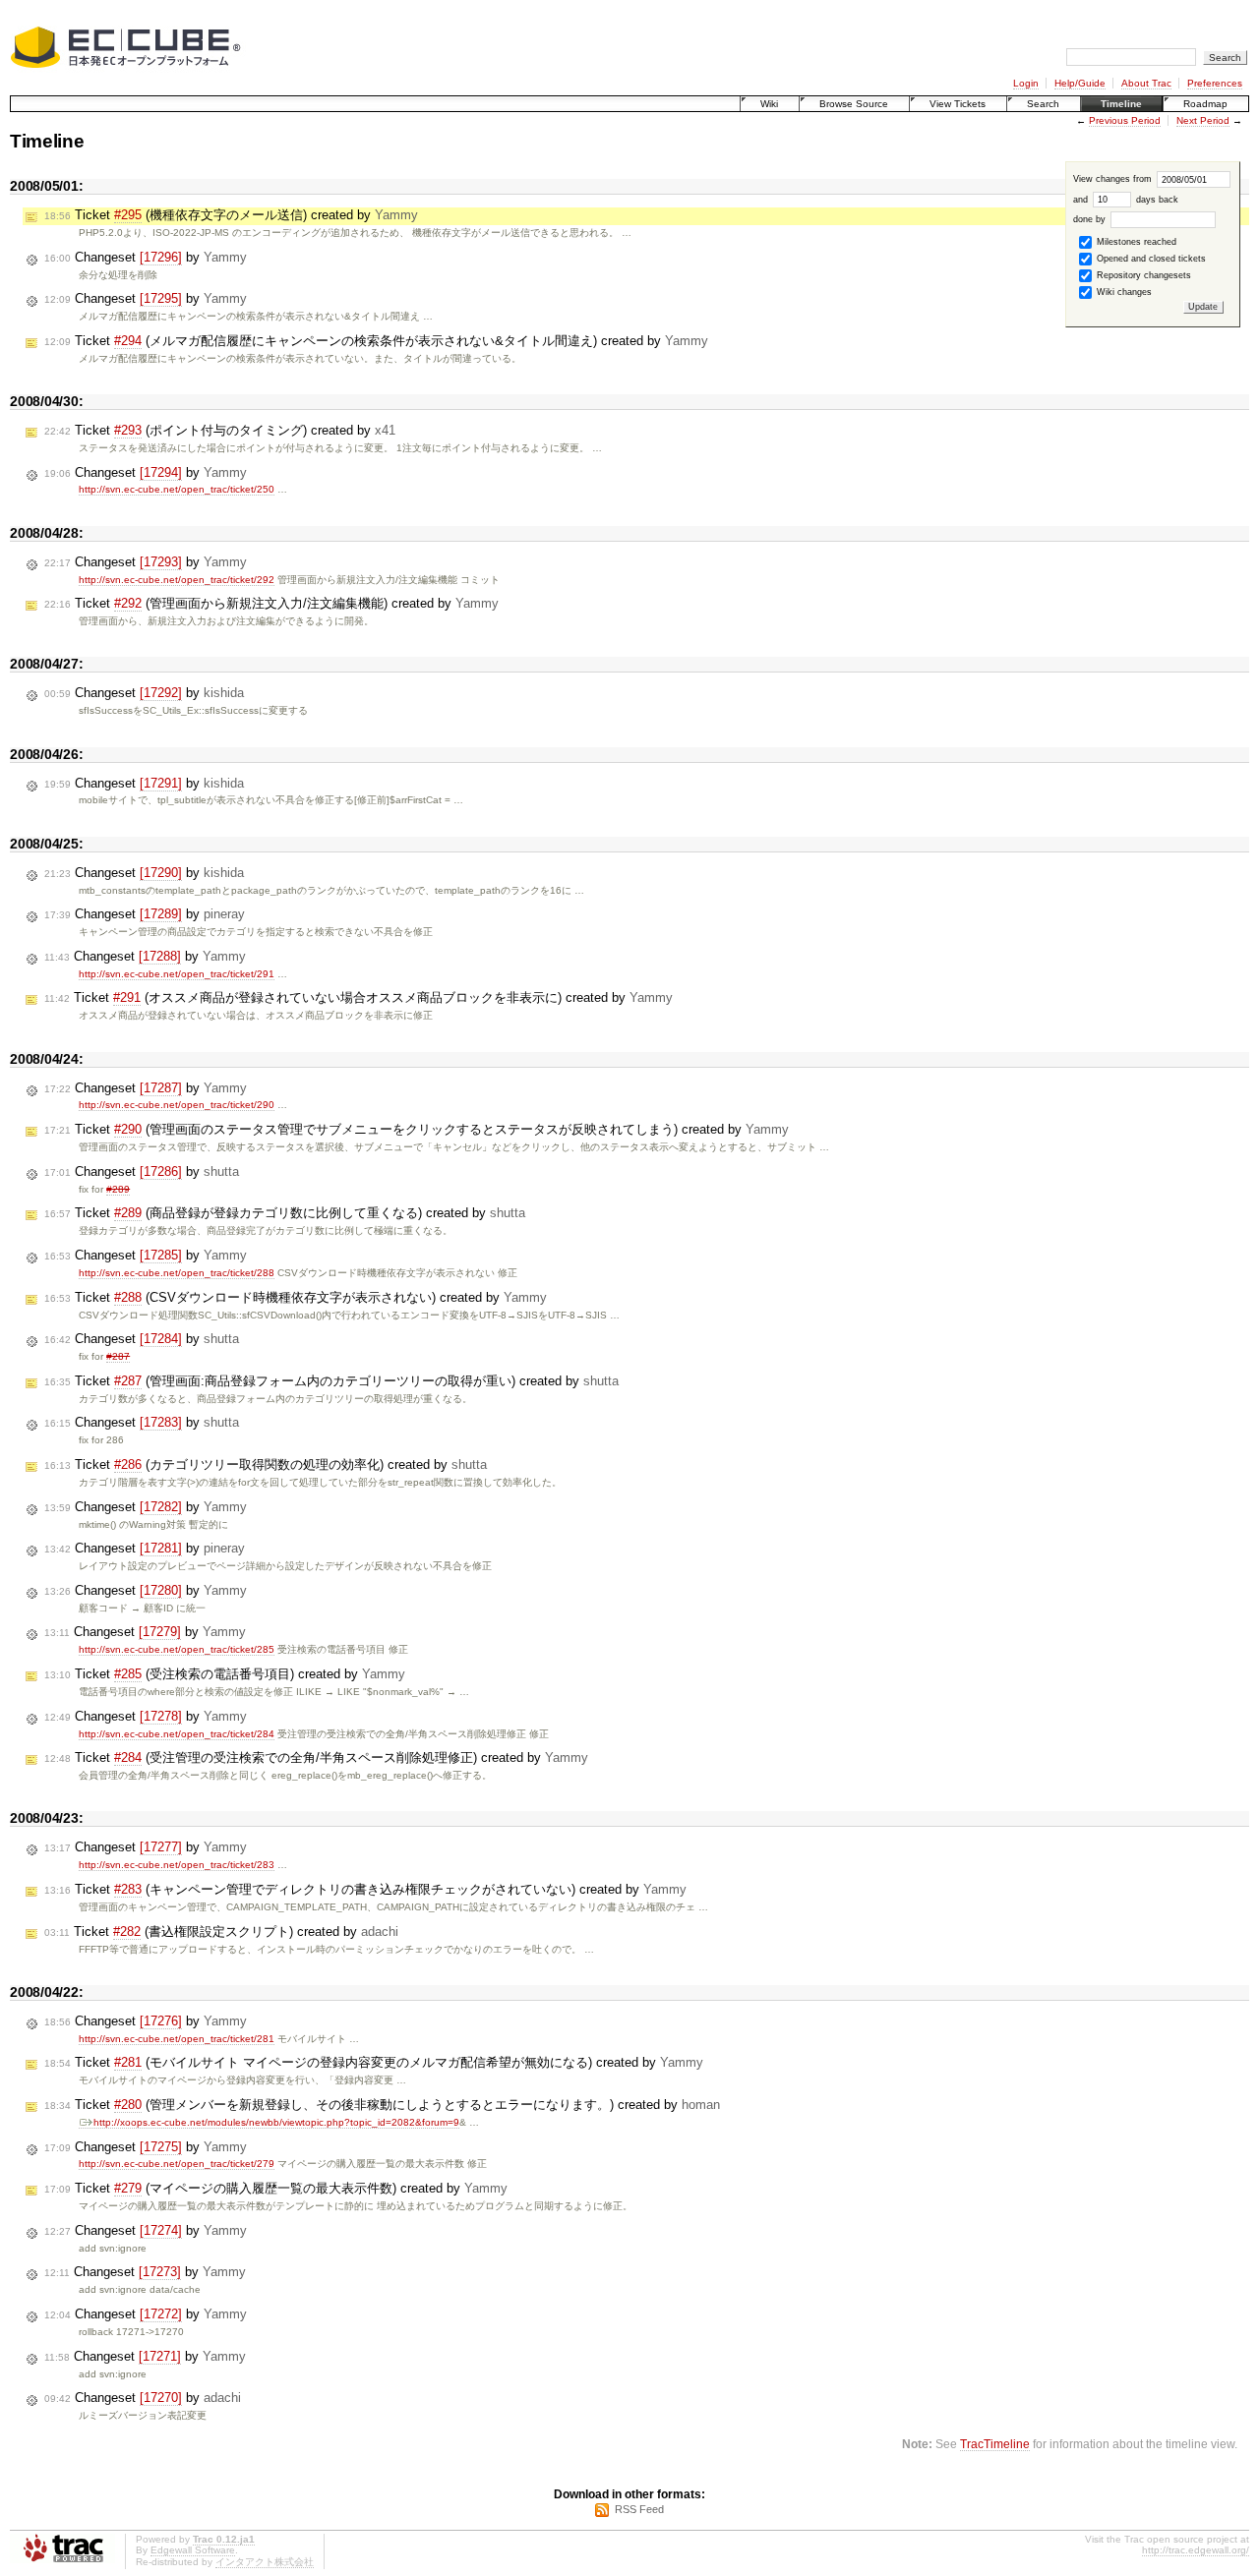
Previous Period (1125, 120)
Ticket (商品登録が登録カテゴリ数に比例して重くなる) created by (285, 1213)
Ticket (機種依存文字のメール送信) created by (231, 215)
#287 (118, 1356)
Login (1026, 83)
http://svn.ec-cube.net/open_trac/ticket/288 (177, 1273)
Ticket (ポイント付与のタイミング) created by (220, 430)
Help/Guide (1080, 83)
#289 (118, 1189)
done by (1091, 219)
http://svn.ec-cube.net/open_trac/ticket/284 (177, 1734)
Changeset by (146, 257)
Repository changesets (1142, 275)
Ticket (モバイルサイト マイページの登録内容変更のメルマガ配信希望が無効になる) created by (374, 2062)
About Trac (1146, 83)
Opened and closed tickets (1150, 259)
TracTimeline (995, 2444)
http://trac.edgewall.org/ (1196, 2550)
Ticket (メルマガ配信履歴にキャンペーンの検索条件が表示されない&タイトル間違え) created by (376, 341)
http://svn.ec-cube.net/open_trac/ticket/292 (177, 580)
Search (1043, 104)
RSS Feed (639, 2509)
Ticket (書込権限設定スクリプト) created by (221, 1932)
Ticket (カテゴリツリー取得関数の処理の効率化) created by (266, 1464)
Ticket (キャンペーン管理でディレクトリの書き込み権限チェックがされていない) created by (365, 1889)
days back (1156, 200)
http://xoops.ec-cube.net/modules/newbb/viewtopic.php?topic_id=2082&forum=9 (276, 2122)
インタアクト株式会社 (265, 2562)
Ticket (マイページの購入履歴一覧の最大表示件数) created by (276, 2188)
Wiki (769, 104)
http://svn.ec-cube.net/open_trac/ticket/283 (177, 1865)
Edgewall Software (193, 2550)
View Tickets (958, 104)
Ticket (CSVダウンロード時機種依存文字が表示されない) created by (296, 1297)
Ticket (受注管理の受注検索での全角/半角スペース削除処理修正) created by (316, 1757)
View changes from (1114, 179)
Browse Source (854, 104)
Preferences (1215, 83)
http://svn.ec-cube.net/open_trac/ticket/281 (177, 2039)
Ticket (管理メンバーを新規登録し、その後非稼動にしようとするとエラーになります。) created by (382, 2105)
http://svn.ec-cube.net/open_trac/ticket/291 (177, 974)
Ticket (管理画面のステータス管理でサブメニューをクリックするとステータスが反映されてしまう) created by (417, 1129)
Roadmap (1205, 104)
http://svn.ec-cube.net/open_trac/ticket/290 (177, 1105)
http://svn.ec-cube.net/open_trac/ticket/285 (177, 1649)
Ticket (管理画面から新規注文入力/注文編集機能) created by (271, 603)
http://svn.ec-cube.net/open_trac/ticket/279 (177, 2164)
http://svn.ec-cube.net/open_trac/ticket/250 (177, 489)
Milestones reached (1135, 242)
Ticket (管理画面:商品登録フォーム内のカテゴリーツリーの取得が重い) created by (331, 1381)
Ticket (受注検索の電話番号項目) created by (225, 1674)
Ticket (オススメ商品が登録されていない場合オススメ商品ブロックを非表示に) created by (359, 997)
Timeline (1121, 104)
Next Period (1203, 120)
